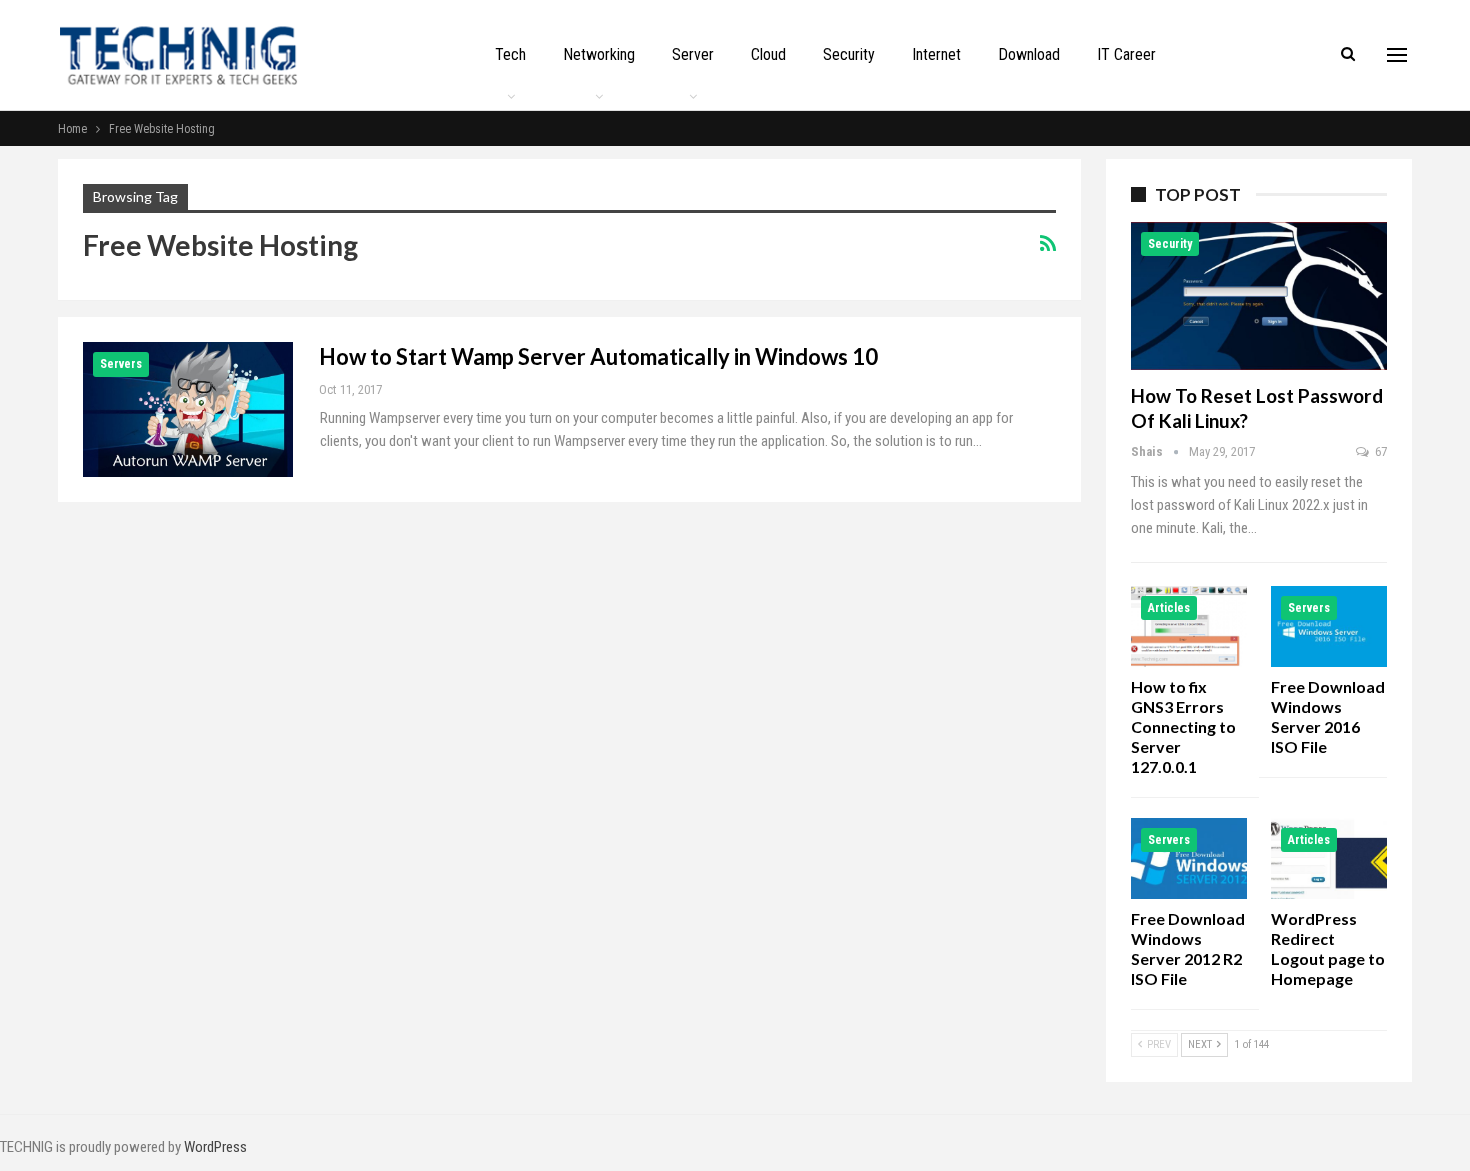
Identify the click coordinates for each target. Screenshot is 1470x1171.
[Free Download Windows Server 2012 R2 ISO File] (1189, 858)
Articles (1169, 608)
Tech (510, 54)
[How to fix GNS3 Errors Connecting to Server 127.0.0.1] (1189, 626)
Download (1029, 54)
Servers (121, 364)
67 (1379, 451)
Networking (599, 54)
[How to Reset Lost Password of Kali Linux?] (1259, 296)
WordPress (215, 1147)
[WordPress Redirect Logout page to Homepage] (1329, 858)
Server (693, 54)
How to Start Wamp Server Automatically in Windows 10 (598, 356)
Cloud (768, 54)
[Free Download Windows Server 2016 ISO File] (1329, 626)
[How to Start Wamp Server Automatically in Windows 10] (188, 409)
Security (849, 54)
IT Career (1126, 54)
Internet (936, 54)
